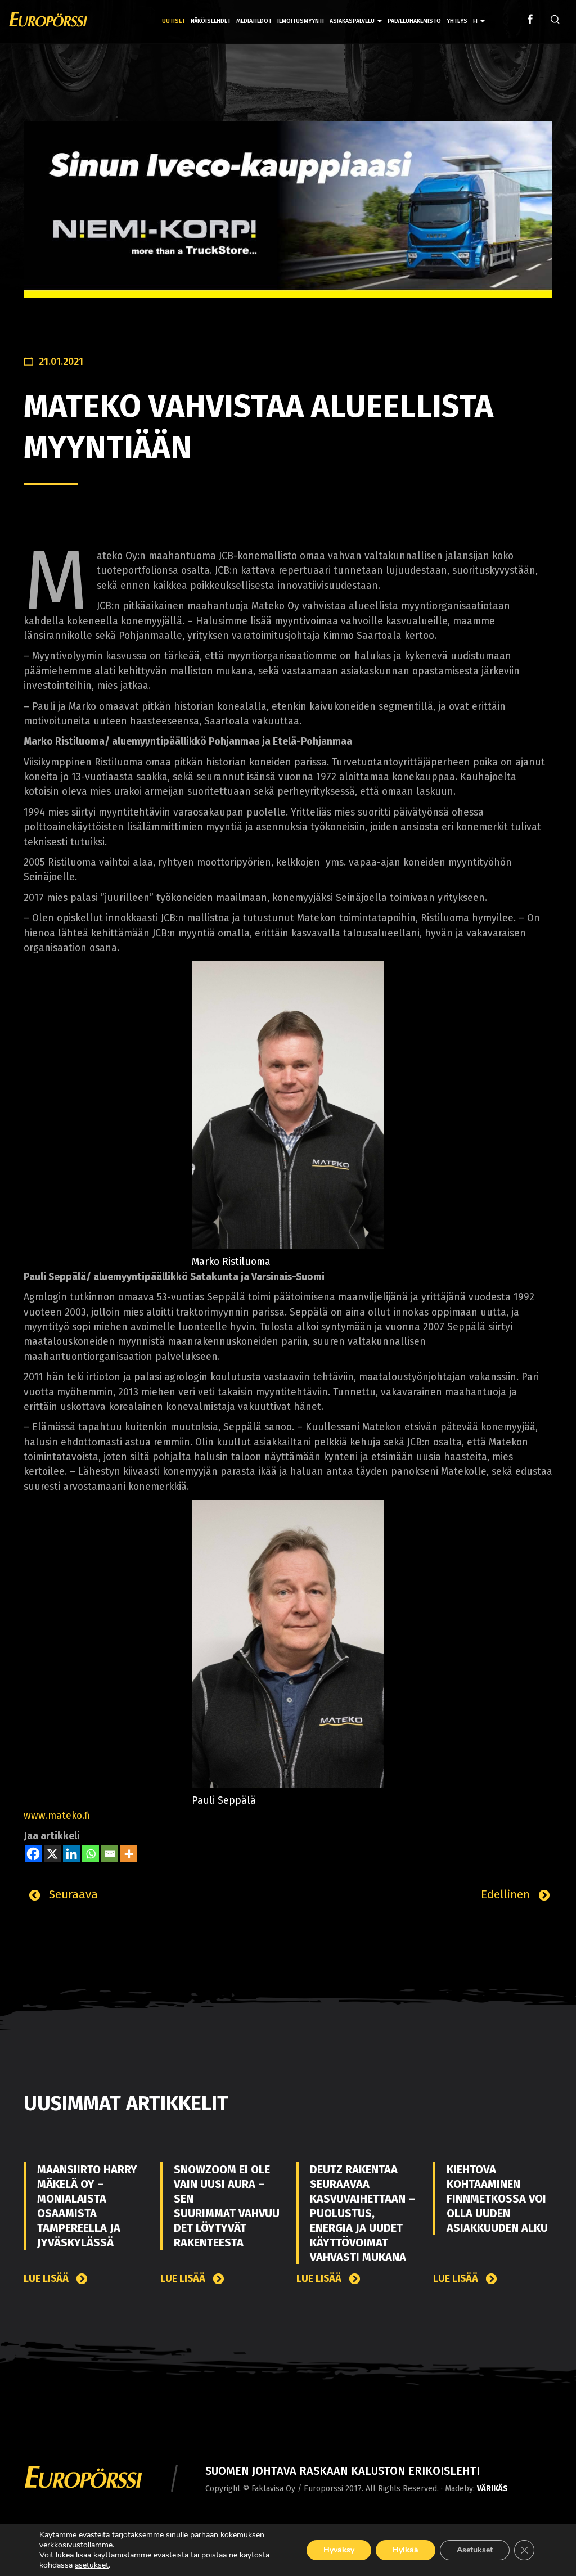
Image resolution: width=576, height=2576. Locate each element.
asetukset (92, 2565)
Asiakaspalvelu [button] (353, 21)
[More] (129, 1854)
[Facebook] (33, 1854)
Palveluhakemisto (414, 21)
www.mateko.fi (57, 1816)
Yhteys (457, 21)
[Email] (110, 1854)
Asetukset (475, 2550)
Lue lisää (47, 2279)
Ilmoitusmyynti (301, 21)
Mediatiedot (254, 21)
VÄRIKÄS (492, 2489)
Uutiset (174, 21)
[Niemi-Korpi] (288, 218)
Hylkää (406, 2550)
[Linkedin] (71, 1854)
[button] (479, 13)
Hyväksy (339, 2550)
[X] (52, 1854)
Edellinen (507, 1894)
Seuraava (72, 1894)
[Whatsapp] (91, 1854)
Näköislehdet (211, 21)
